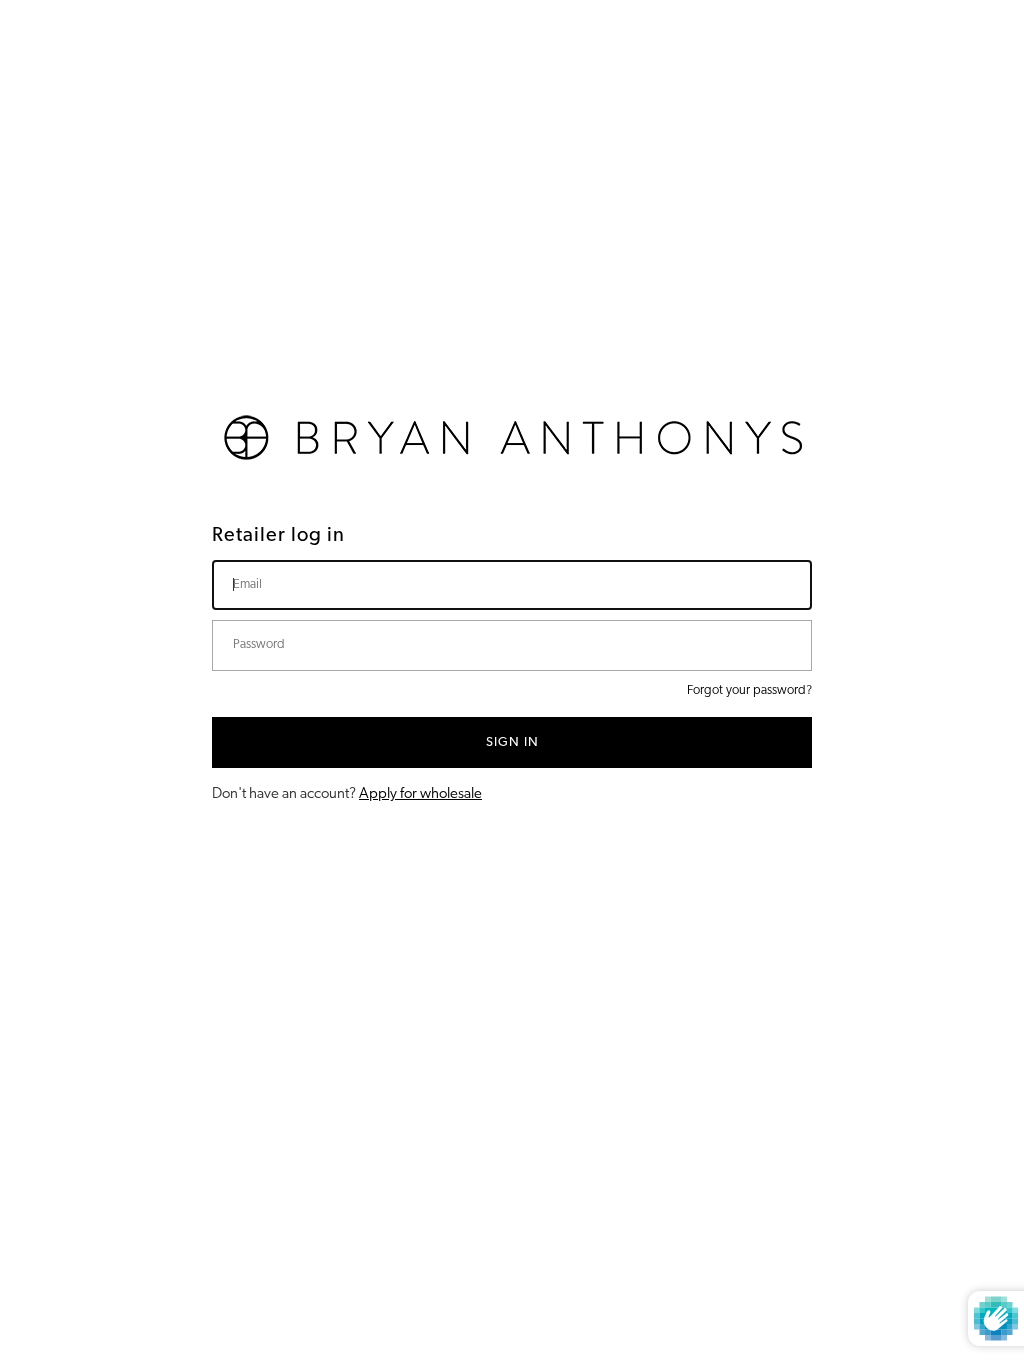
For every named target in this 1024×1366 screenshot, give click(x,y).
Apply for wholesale (420, 794)
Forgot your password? (749, 690)
